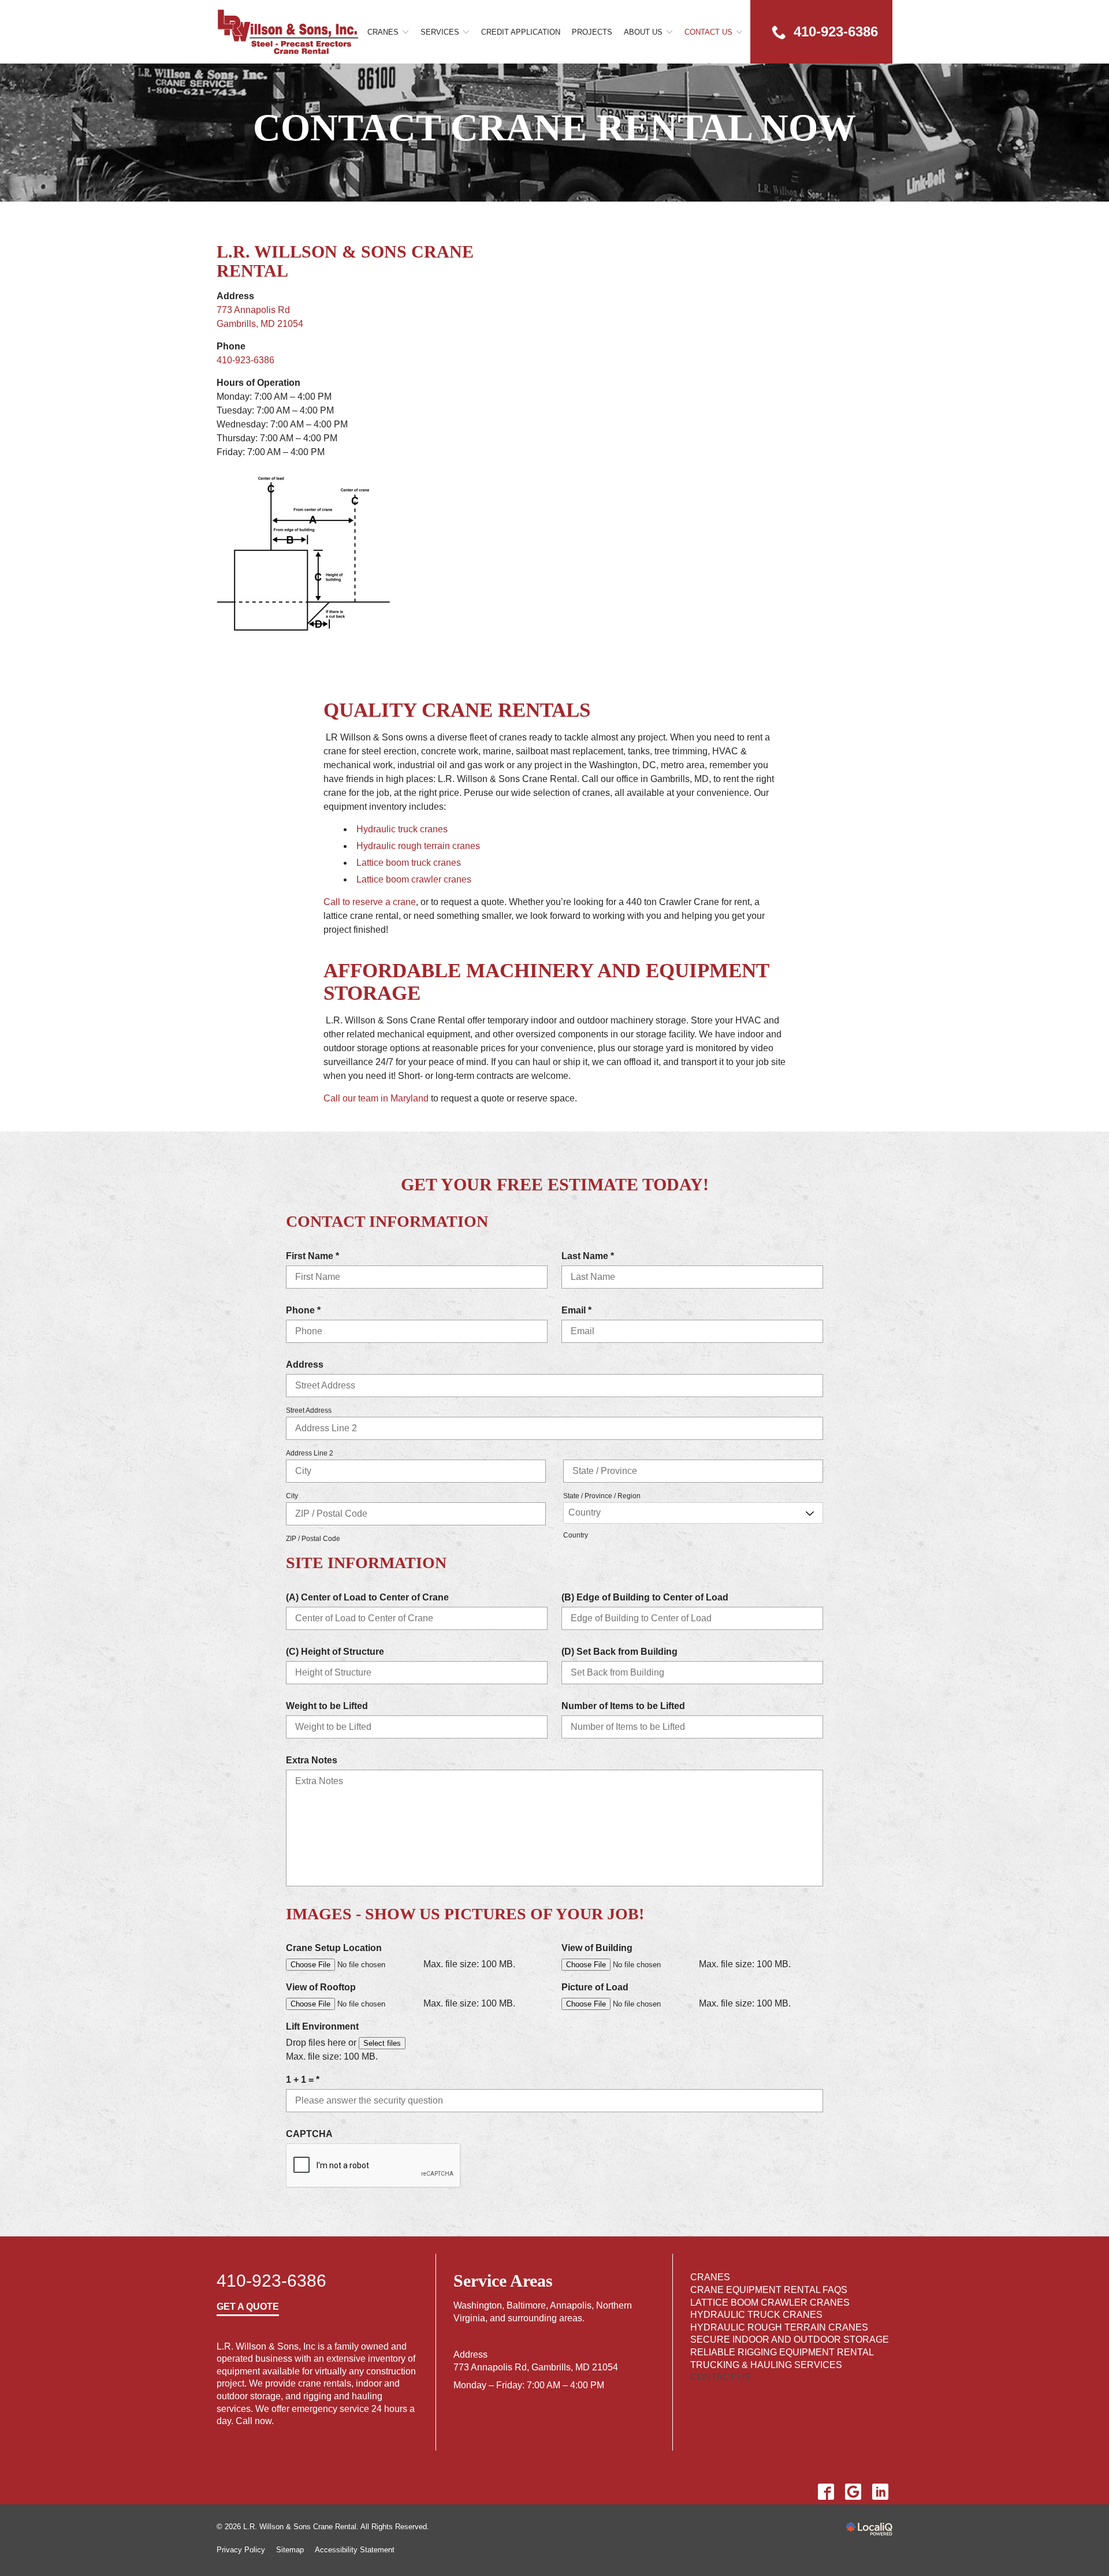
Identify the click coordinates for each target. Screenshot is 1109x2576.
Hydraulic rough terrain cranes (418, 846)
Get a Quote (248, 2307)
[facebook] (826, 2492)
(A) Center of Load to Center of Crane (367, 1597)
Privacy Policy (241, 2550)
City (292, 1496)
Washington (478, 2305)
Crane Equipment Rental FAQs (769, 2290)
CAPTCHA (309, 2134)
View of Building (597, 1948)
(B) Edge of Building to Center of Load (645, 1597)
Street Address (309, 1410)
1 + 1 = (306, 2080)
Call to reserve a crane (370, 902)
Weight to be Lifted (327, 1706)
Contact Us (708, 32)
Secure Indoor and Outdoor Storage (790, 2339)
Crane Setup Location (334, 1948)
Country (576, 1535)
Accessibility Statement (355, 2550)
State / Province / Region (602, 1496)
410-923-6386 (245, 360)
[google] (853, 2492)
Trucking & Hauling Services (766, 2365)
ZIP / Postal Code (313, 1539)
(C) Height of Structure (335, 1652)
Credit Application (521, 32)
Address (305, 1365)
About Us (643, 32)
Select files (382, 2043)
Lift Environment (322, 2026)
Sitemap (290, 2550)
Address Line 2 (310, 1453)
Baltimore (526, 2305)
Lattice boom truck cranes (409, 863)
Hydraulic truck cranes (402, 829)
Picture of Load (595, 1987)
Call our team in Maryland (376, 1098)
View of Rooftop (321, 1987)
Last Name (591, 1257)
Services (440, 32)
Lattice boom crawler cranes (414, 879)
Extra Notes (312, 1760)
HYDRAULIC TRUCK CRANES (756, 2315)
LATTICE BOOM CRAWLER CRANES (770, 2303)
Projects (592, 32)
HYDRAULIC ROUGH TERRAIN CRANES (779, 2327)
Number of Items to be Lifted (623, 1706)
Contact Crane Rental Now (554, 128)
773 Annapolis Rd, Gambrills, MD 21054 (536, 2367)
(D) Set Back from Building (619, 1652)
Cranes (383, 32)
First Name (316, 1257)
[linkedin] (880, 2492)
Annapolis (571, 2305)
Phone (306, 1311)
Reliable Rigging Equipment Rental (782, 2352)
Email (580, 1311)
